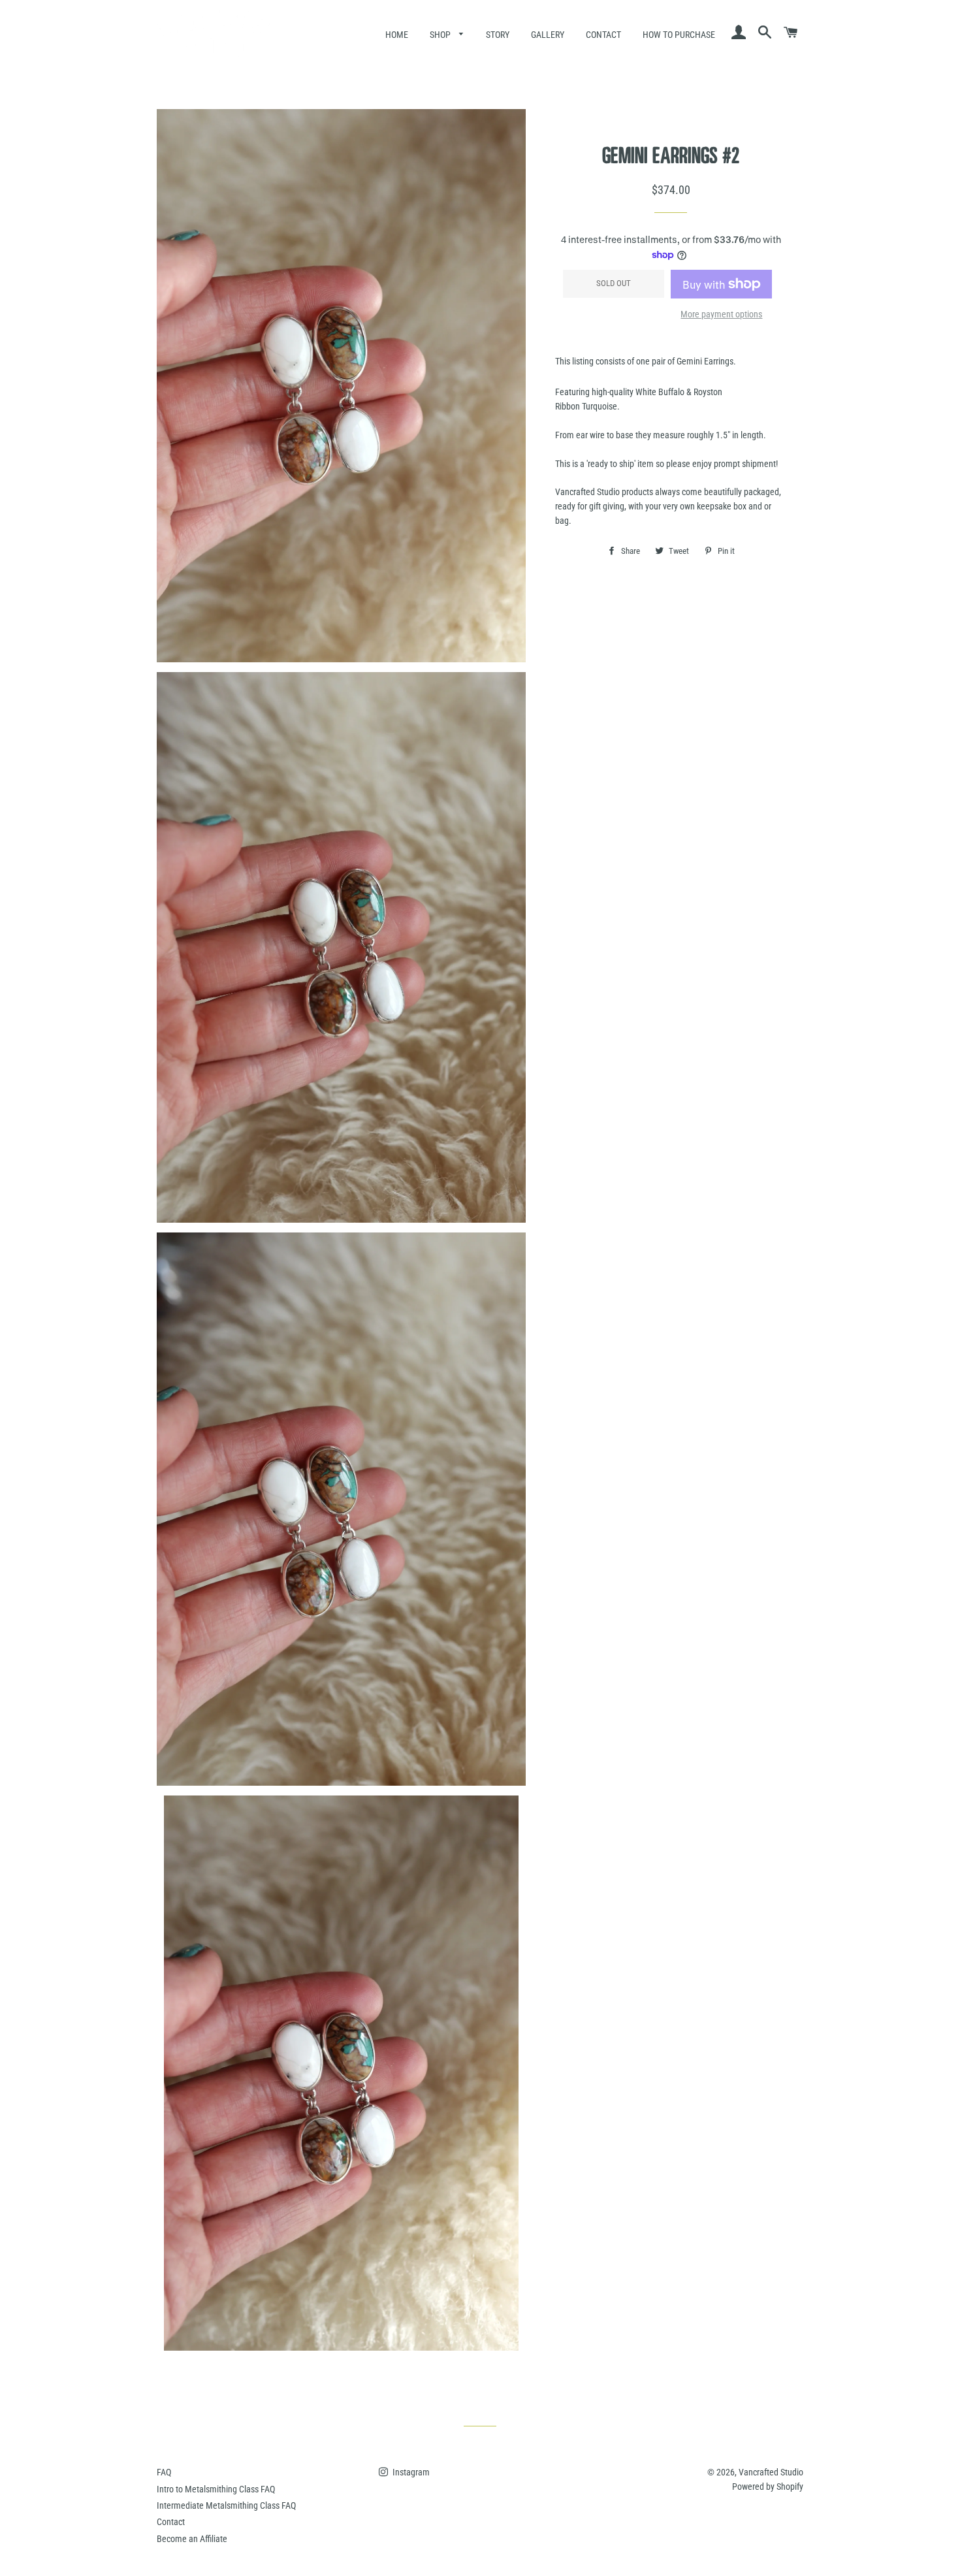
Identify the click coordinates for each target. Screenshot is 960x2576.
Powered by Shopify (768, 2487)
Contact (603, 35)
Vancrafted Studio (771, 2472)
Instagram (410, 2472)
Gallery (548, 35)
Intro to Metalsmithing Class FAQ (216, 2489)
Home (397, 35)
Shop (441, 35)
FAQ (164, 2472)
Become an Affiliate (192, 2539)
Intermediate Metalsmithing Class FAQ (226, 2505)
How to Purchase (679, 35)
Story (498, 35)
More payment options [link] (721, 314)
